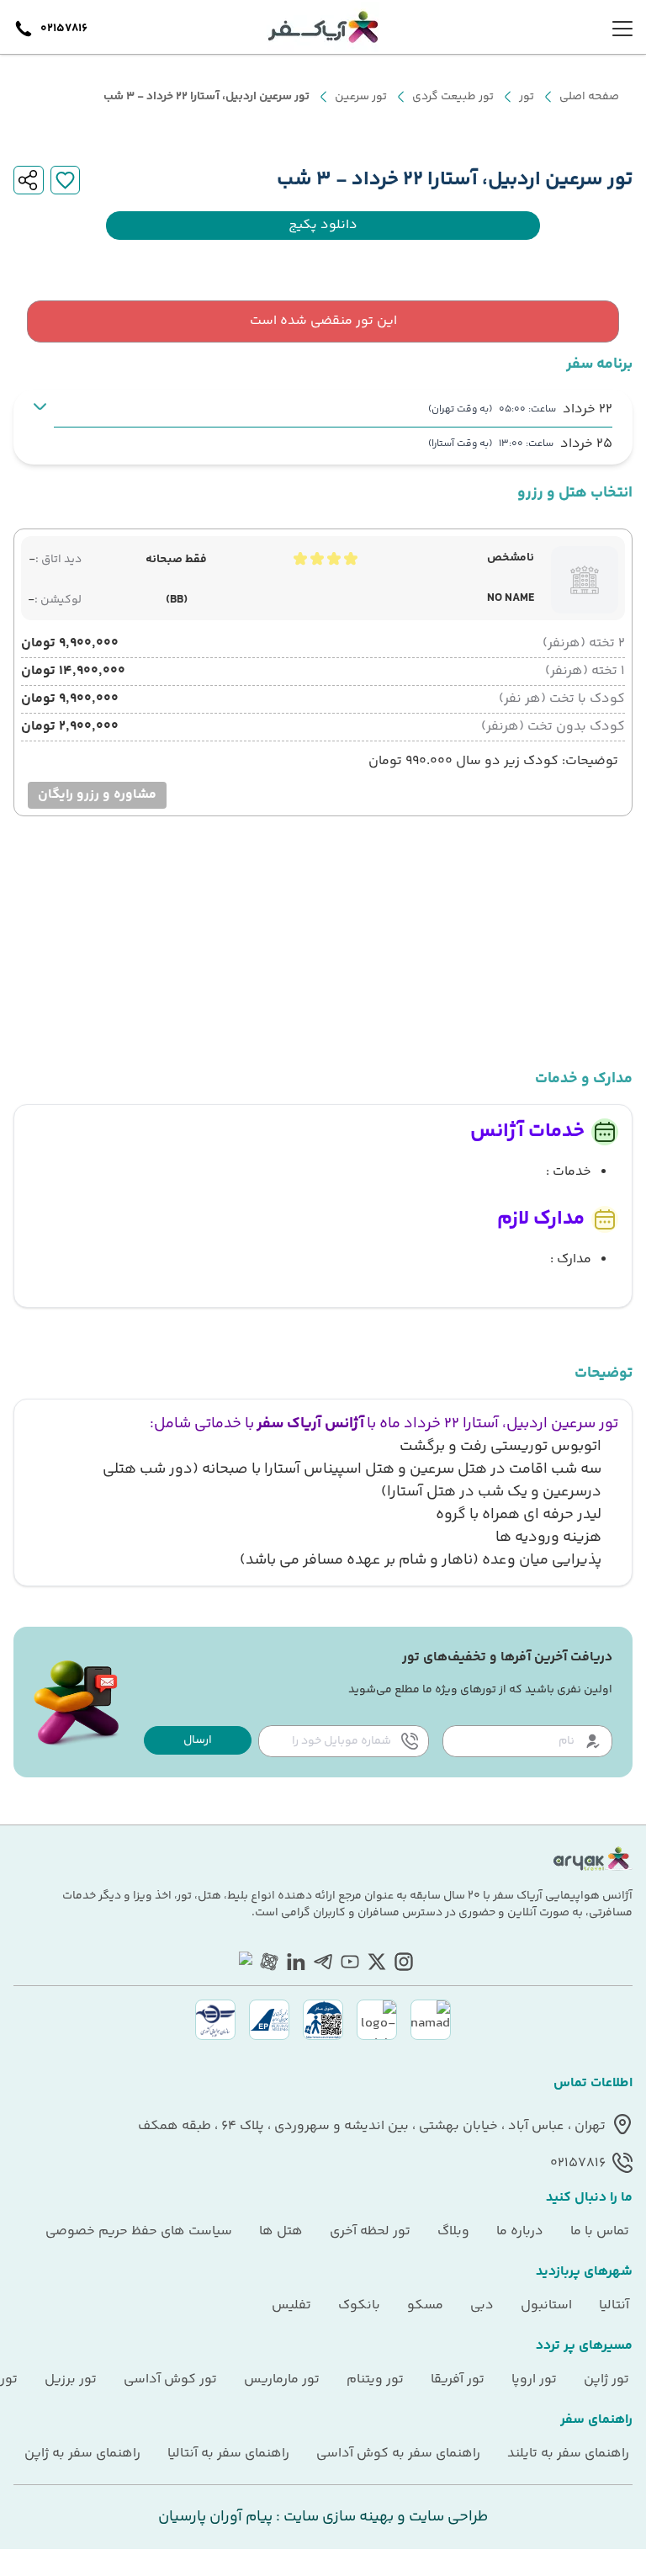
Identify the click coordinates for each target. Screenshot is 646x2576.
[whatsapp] (242, 1962)
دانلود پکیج (323, 226)
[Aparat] (269, 1962)
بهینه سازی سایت (337, 2517)
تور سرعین (361, 97)
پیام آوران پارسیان (215, 2517)
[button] (198, 1740)
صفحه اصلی (589, 97)
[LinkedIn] (296, 1962)
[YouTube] (350, 1962)
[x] (377, 1962)
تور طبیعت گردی (453, 97)
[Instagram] (404, 1962)
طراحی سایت (447, 2517)
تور (527, 97)
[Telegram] (323, 1962)
